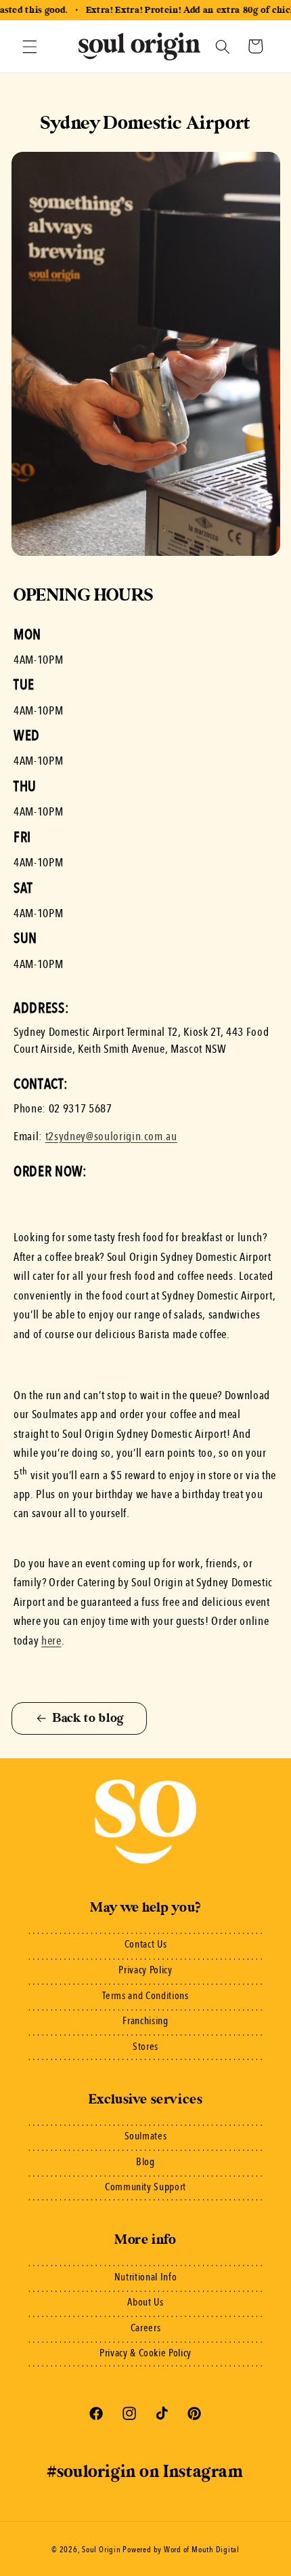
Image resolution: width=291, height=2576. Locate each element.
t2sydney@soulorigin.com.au (111, 1137)
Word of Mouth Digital (202, 2550)
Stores (145, 2047)
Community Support (145, 2188)
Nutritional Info (146, 2278)
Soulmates (146, 2137)
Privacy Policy (145, 1971)
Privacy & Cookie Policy (145, 2354)
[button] (30, 46)
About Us (145, 2303)
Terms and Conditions (145, 1996)
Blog (145, 2162)
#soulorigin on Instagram (145, 2472)
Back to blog (88, 1718)
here (51, 1642)
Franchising (145, 2021)
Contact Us (146, 1945)
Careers (146, 2329)
